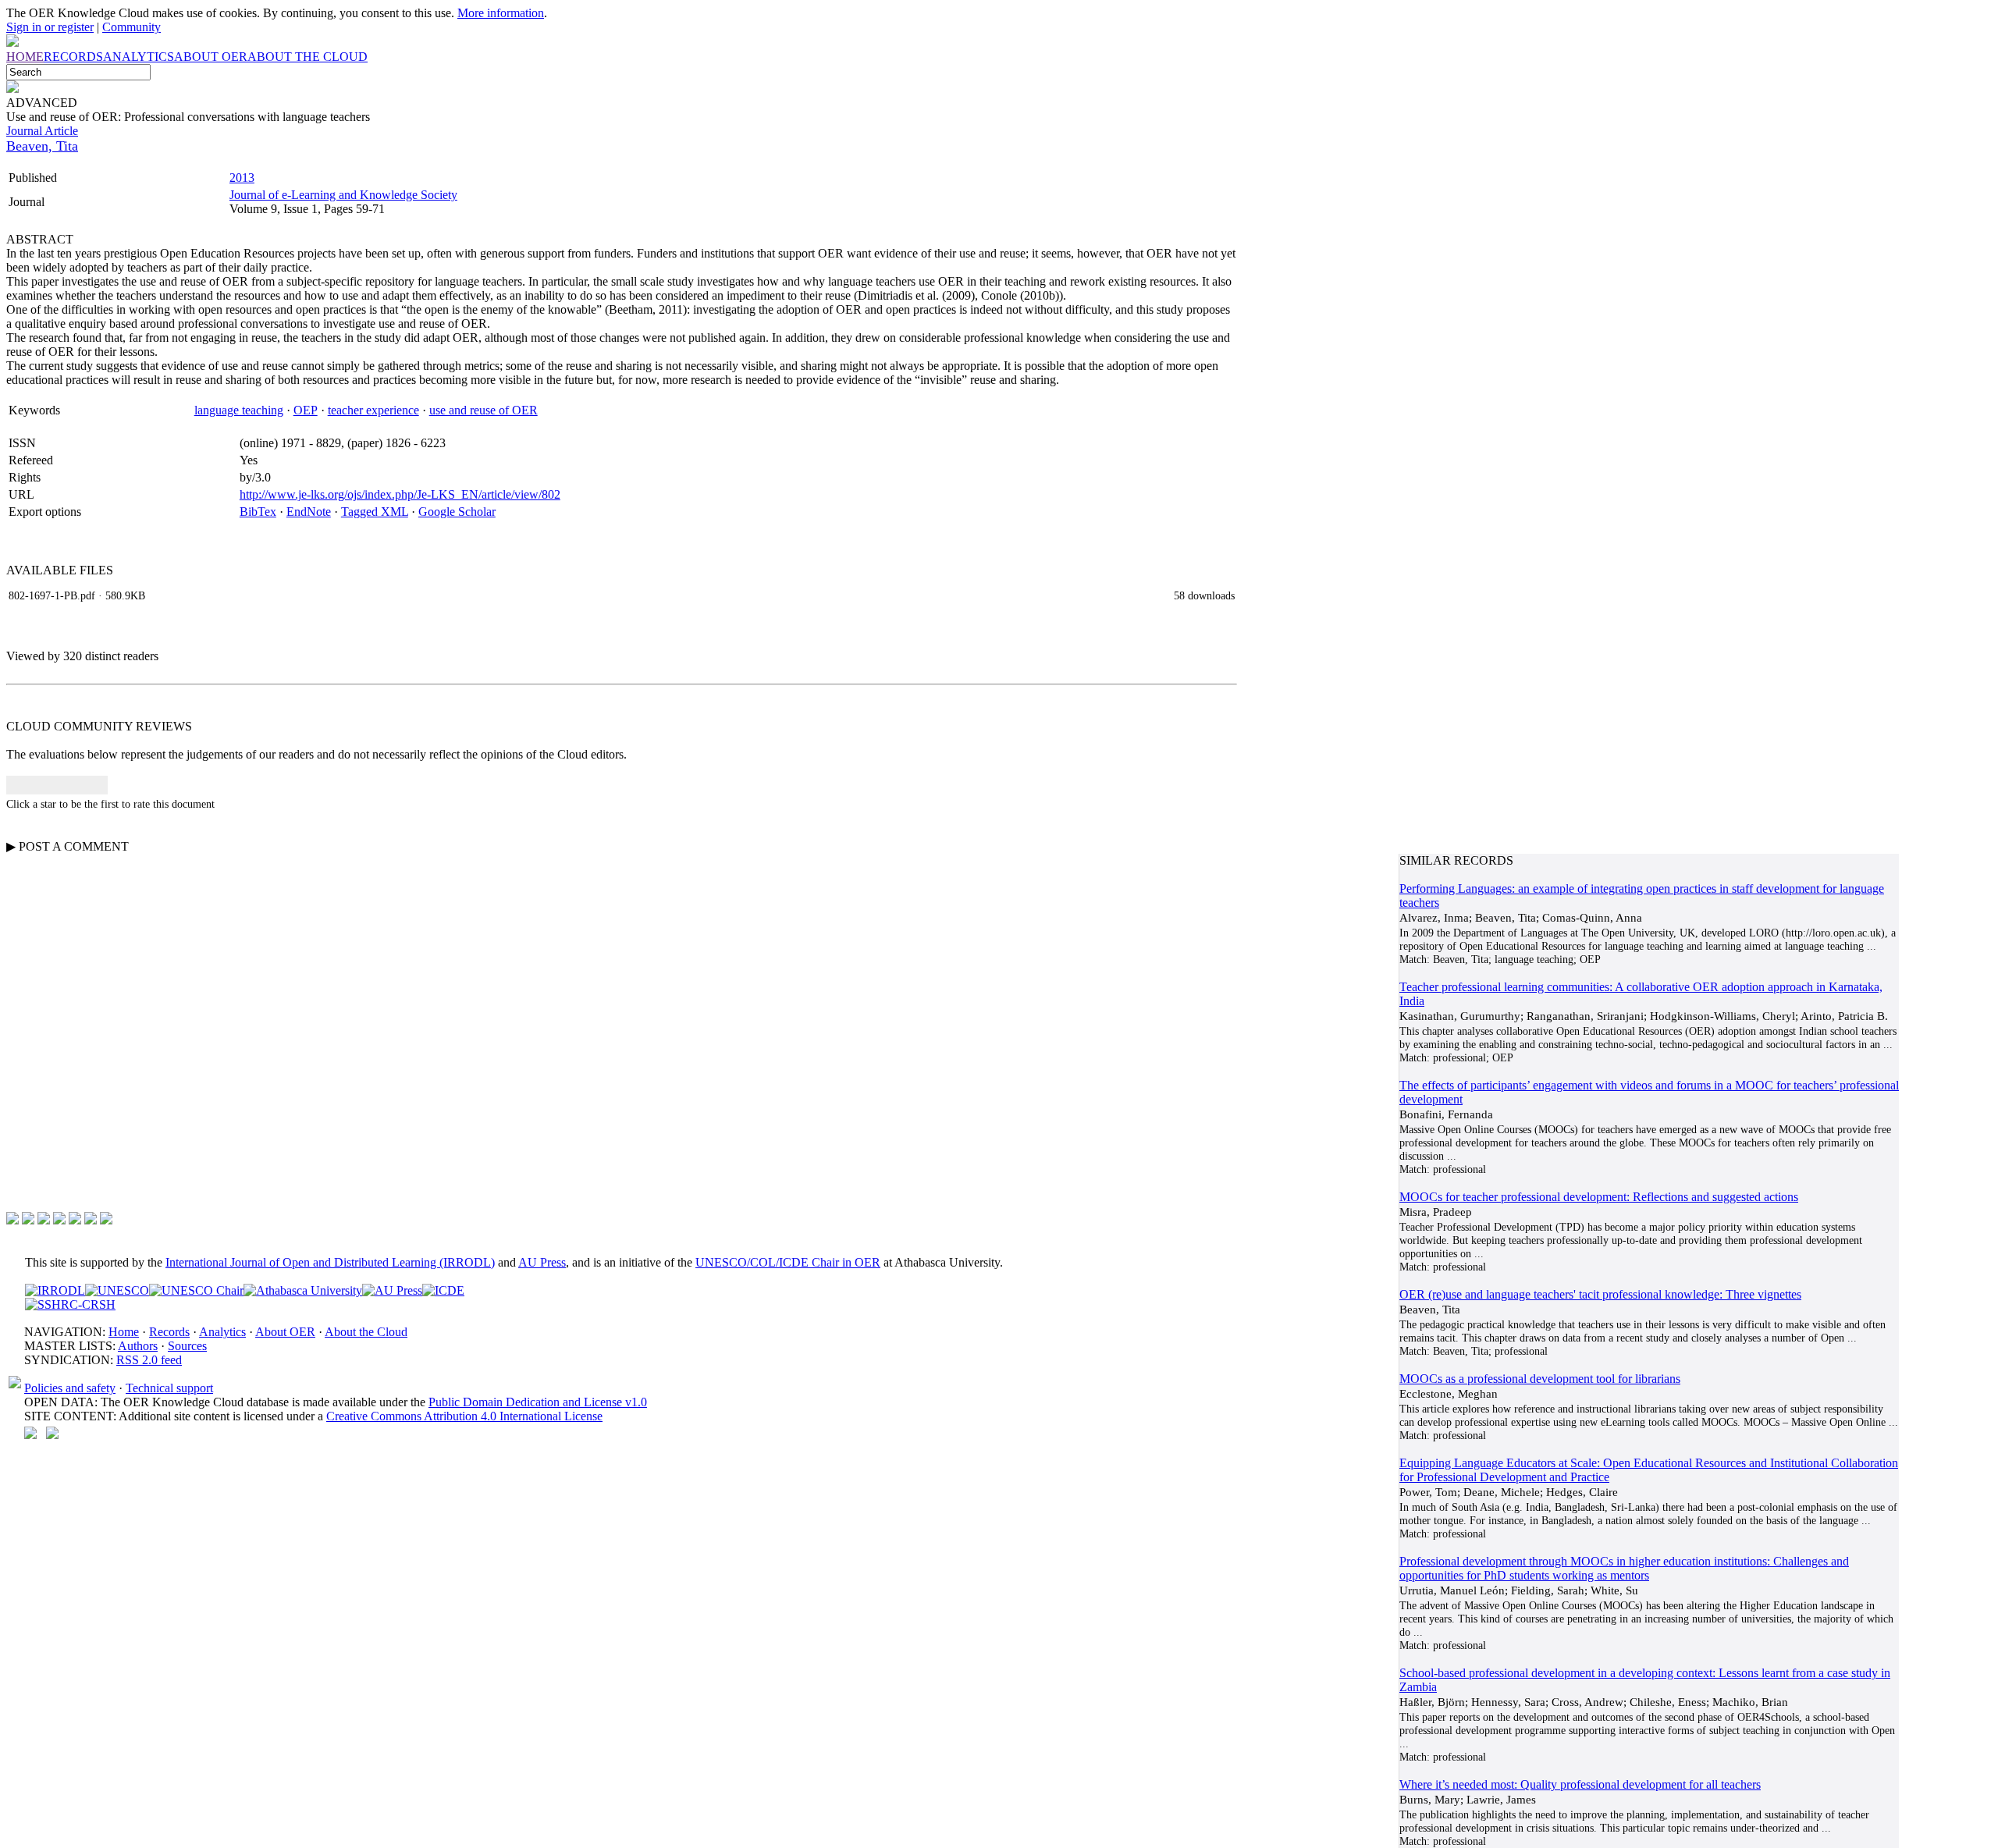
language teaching (239, 410)
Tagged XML (375, 512)
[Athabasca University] (303, 1290)
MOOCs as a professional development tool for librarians (1540, 1379)
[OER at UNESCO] (117, 1290)
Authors (138, 1346)
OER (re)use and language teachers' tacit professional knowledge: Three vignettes (1600, 1294)
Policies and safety (70, 1388)
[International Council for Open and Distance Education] (443, 1290)
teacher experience (373, 410)
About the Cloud (366, 1332)
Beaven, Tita (42, 146)
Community (132, 27)
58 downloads (1204, 595)
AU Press (542, 1262)
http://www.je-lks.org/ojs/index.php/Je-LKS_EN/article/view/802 (400, 494)
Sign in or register (50, 27)
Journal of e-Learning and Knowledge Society (343, 195)
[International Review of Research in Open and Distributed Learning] (55, 1290)
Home (124, 1332)
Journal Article (42, 131)
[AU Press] (392, 1290)
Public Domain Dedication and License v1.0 (538, 1402)
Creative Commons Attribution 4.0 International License (464, 1416)
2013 (242, 178)
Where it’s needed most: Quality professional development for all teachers (1580, 1784)
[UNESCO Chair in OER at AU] (196, 1290)
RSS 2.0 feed (149, 1360)
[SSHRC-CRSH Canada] (70, 1304)
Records (169, 1332)
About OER (285, 1332)
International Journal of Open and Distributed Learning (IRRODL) (330, 1262)
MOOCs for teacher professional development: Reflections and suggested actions (1599, 1197)
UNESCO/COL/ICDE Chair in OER (788, 1262)
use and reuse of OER (484, 410)
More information (501, 13)
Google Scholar (457, 512)
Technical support (169, 1388)
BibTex (258, 512)
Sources (187, 1346)
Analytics (222, 1332)
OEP (306, 410)
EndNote (309, 512)
